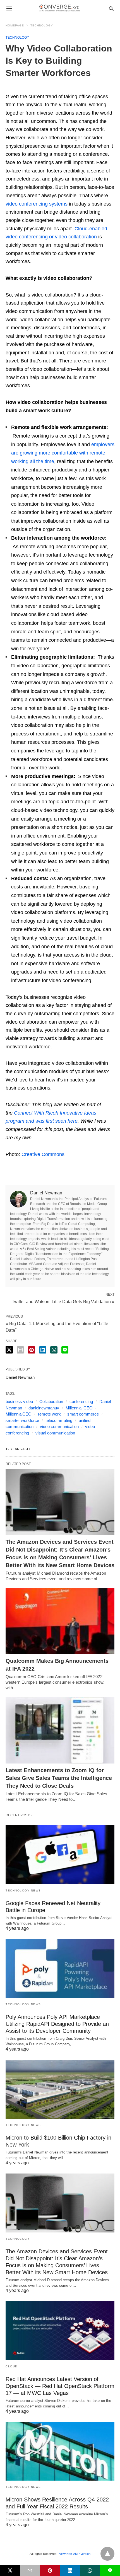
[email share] (20, 1350)
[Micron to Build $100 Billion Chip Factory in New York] (60, 2089)
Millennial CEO (79, 1408)
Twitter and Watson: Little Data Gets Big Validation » (63, 1301)
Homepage (15, 25)
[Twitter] (16, 88)
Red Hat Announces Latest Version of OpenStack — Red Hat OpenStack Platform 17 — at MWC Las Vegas (60, 2386)
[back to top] (107, 2554)
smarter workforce (22, 1420)
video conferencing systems (37, 204)
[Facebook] (9, 88)
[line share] (65, 1350)
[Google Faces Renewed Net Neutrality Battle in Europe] (60, 1855)
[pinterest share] (32, 1350)
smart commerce (83, 1414)
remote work (49, 1414)
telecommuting (59, 1420)
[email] (30, 2570)
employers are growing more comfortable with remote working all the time (63, 453)
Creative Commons (43, 1154)
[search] (111, 8)
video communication (59, 1427)
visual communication (55, 1433)
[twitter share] (9, 1350)
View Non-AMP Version (75, 2554)
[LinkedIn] (22, 88)
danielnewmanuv (44, 1408)
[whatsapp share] (54, 1350)
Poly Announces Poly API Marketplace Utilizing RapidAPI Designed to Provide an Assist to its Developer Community (57, 2024)
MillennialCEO (19, 1414)
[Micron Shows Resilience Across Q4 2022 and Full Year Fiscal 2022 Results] (60, 2451)
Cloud (12, 2366)
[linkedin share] (43, 1350)
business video (19, 1401)
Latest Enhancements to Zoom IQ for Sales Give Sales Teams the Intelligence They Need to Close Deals (59, 1778)
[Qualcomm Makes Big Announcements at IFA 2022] (60, 1621)
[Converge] (60, 8)
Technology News (23, 1890)
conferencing (81, 1401)
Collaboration (51, 1401)
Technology (42, 25)
